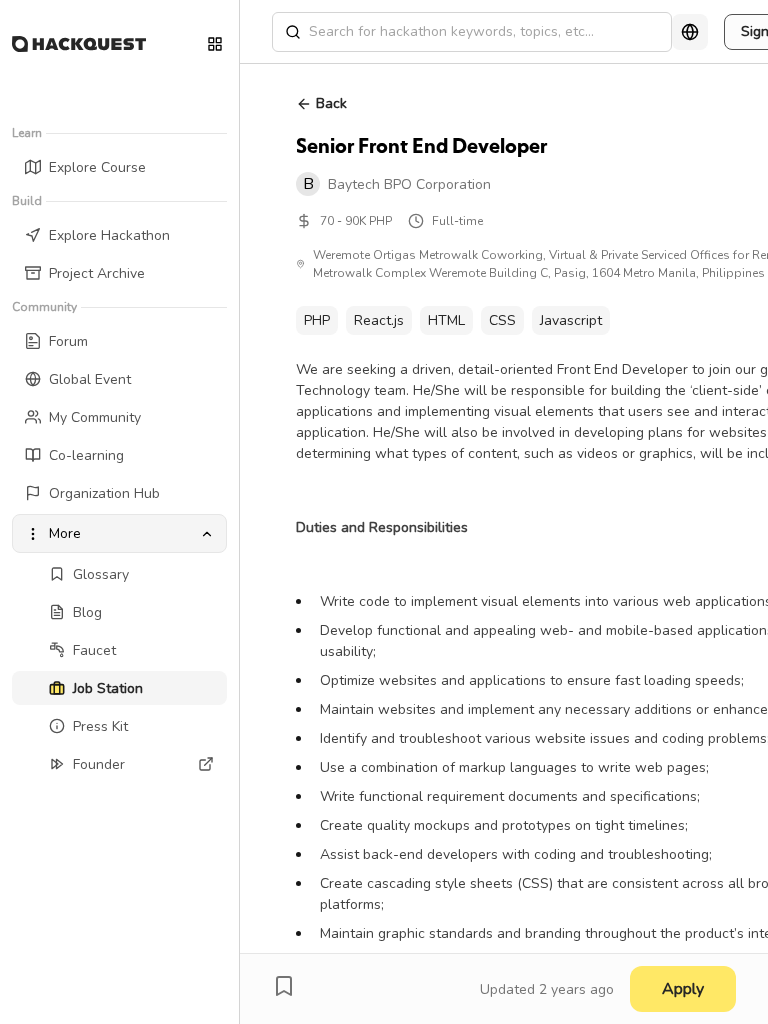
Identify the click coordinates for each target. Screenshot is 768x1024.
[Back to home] (79, 44)
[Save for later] (284, 986)
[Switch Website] (215, 44)
